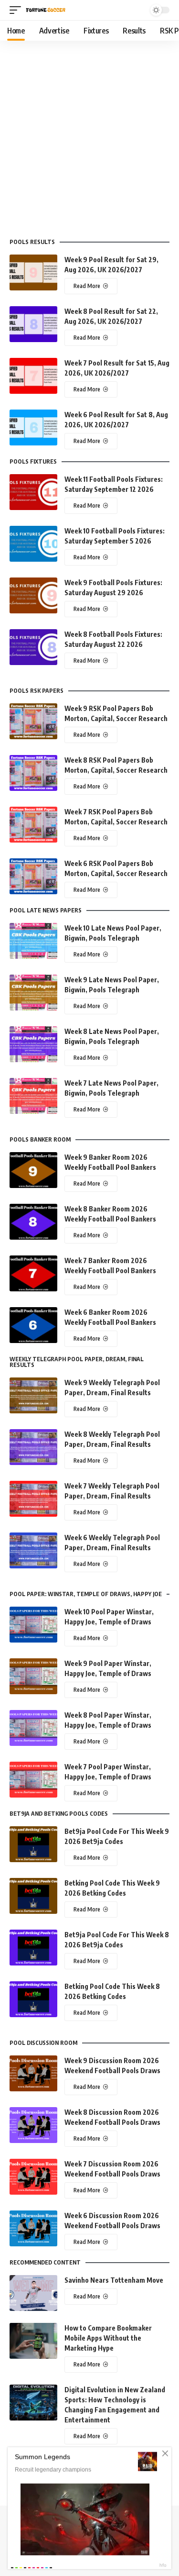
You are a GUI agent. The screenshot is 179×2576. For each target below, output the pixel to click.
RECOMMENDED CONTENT (45, 2263)
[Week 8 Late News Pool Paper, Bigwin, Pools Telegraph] (33, 1044)
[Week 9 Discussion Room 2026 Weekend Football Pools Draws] (33, 2073)
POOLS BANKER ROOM (40, 1140)
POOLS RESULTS (32, 242)
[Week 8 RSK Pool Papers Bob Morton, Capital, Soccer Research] (33, 773)
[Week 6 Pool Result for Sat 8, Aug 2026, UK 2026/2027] (33, 427)
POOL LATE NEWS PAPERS (46, 910)
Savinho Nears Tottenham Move (114, 2280)
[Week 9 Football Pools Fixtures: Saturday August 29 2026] (33, 595)
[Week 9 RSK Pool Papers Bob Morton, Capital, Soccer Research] (33, 721)
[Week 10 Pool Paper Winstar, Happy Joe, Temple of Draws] (33, 1625)
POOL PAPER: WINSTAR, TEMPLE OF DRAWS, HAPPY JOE (86, 1594)
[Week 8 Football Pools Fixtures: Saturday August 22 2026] (33, 647)
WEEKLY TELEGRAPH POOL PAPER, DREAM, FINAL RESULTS (77, 1362)
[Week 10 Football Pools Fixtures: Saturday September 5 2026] (33, 544)
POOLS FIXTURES (33, 462)
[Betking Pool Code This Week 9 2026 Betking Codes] (33, 1896)
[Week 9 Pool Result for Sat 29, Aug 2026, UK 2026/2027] (33, 272)
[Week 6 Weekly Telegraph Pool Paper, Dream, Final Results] (33, 1550)
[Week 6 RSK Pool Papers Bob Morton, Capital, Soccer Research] (33, 876)
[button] (18, 10)
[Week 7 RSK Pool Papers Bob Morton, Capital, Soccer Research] (33, 825)
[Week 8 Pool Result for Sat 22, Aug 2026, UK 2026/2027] (33, 324)
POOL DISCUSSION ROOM (43, 2043)
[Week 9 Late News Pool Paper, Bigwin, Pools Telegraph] (33, 993)
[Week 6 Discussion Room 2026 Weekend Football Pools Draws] (33, 2228)
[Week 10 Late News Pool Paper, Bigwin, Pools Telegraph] (33, 941)
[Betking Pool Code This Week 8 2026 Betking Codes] (33, 1999)
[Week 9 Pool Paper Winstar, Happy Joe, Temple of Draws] (33, 1676)
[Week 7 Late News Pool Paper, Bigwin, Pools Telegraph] (33, 1096)
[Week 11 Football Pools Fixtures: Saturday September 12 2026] (33, 492)
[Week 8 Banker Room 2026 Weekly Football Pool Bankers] (33, 1222)
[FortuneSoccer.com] (46, 10)
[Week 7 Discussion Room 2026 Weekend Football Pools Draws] (33, 2177)
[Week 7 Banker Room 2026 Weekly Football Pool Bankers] (33, 1273)
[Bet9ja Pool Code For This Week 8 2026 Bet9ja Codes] (33, 1948)
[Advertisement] (89, 135)
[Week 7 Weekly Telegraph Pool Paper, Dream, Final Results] (33, 1499)
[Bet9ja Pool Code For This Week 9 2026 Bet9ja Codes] (33, 1844)
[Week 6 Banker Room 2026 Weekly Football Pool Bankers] (33, 1325)
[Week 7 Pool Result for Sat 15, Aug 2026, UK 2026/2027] (33, 376)
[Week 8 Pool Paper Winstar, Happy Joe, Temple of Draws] (33, 1728)
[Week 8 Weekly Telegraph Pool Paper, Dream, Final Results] (33, 1447)
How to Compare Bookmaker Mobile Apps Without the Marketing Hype (108, 2338)
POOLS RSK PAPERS (37, 691)
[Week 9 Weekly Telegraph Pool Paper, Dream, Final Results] (33, 1395)
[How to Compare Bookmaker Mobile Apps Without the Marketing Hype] (33, 2341)
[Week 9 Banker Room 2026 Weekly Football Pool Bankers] (33, 1170)
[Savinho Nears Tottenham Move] (33, 2293)
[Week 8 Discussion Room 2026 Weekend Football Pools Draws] (33, 2125)
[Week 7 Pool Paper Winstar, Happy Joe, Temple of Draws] (33, 1780)
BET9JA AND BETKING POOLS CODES (59, 1814)
